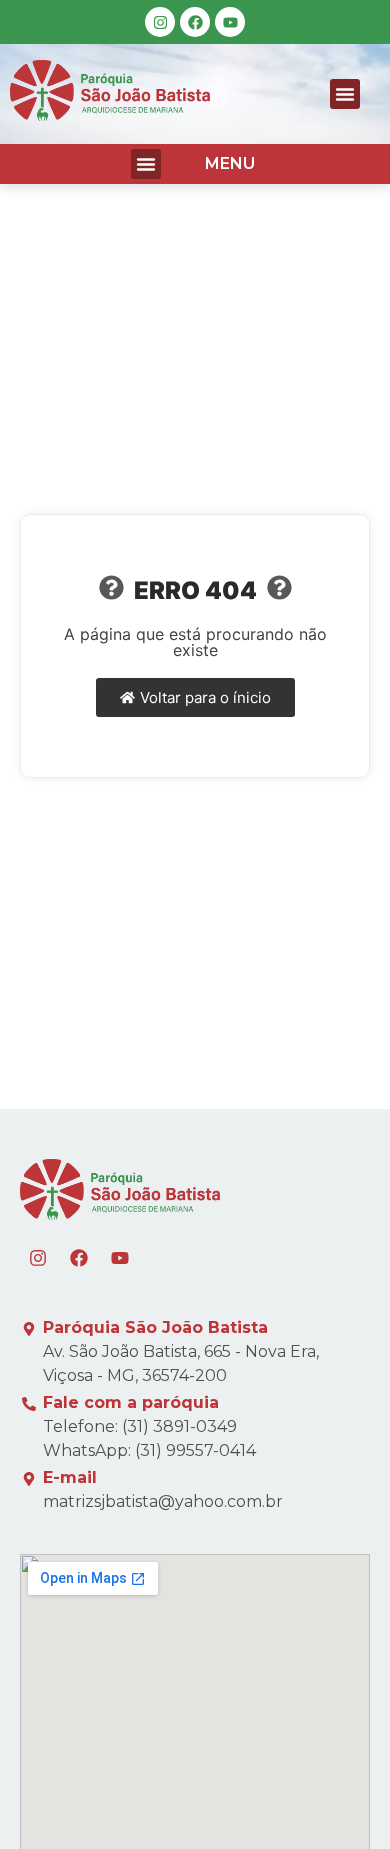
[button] (345, 94)
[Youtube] (230, 22)
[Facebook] (195, 22)
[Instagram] (160, 22)
